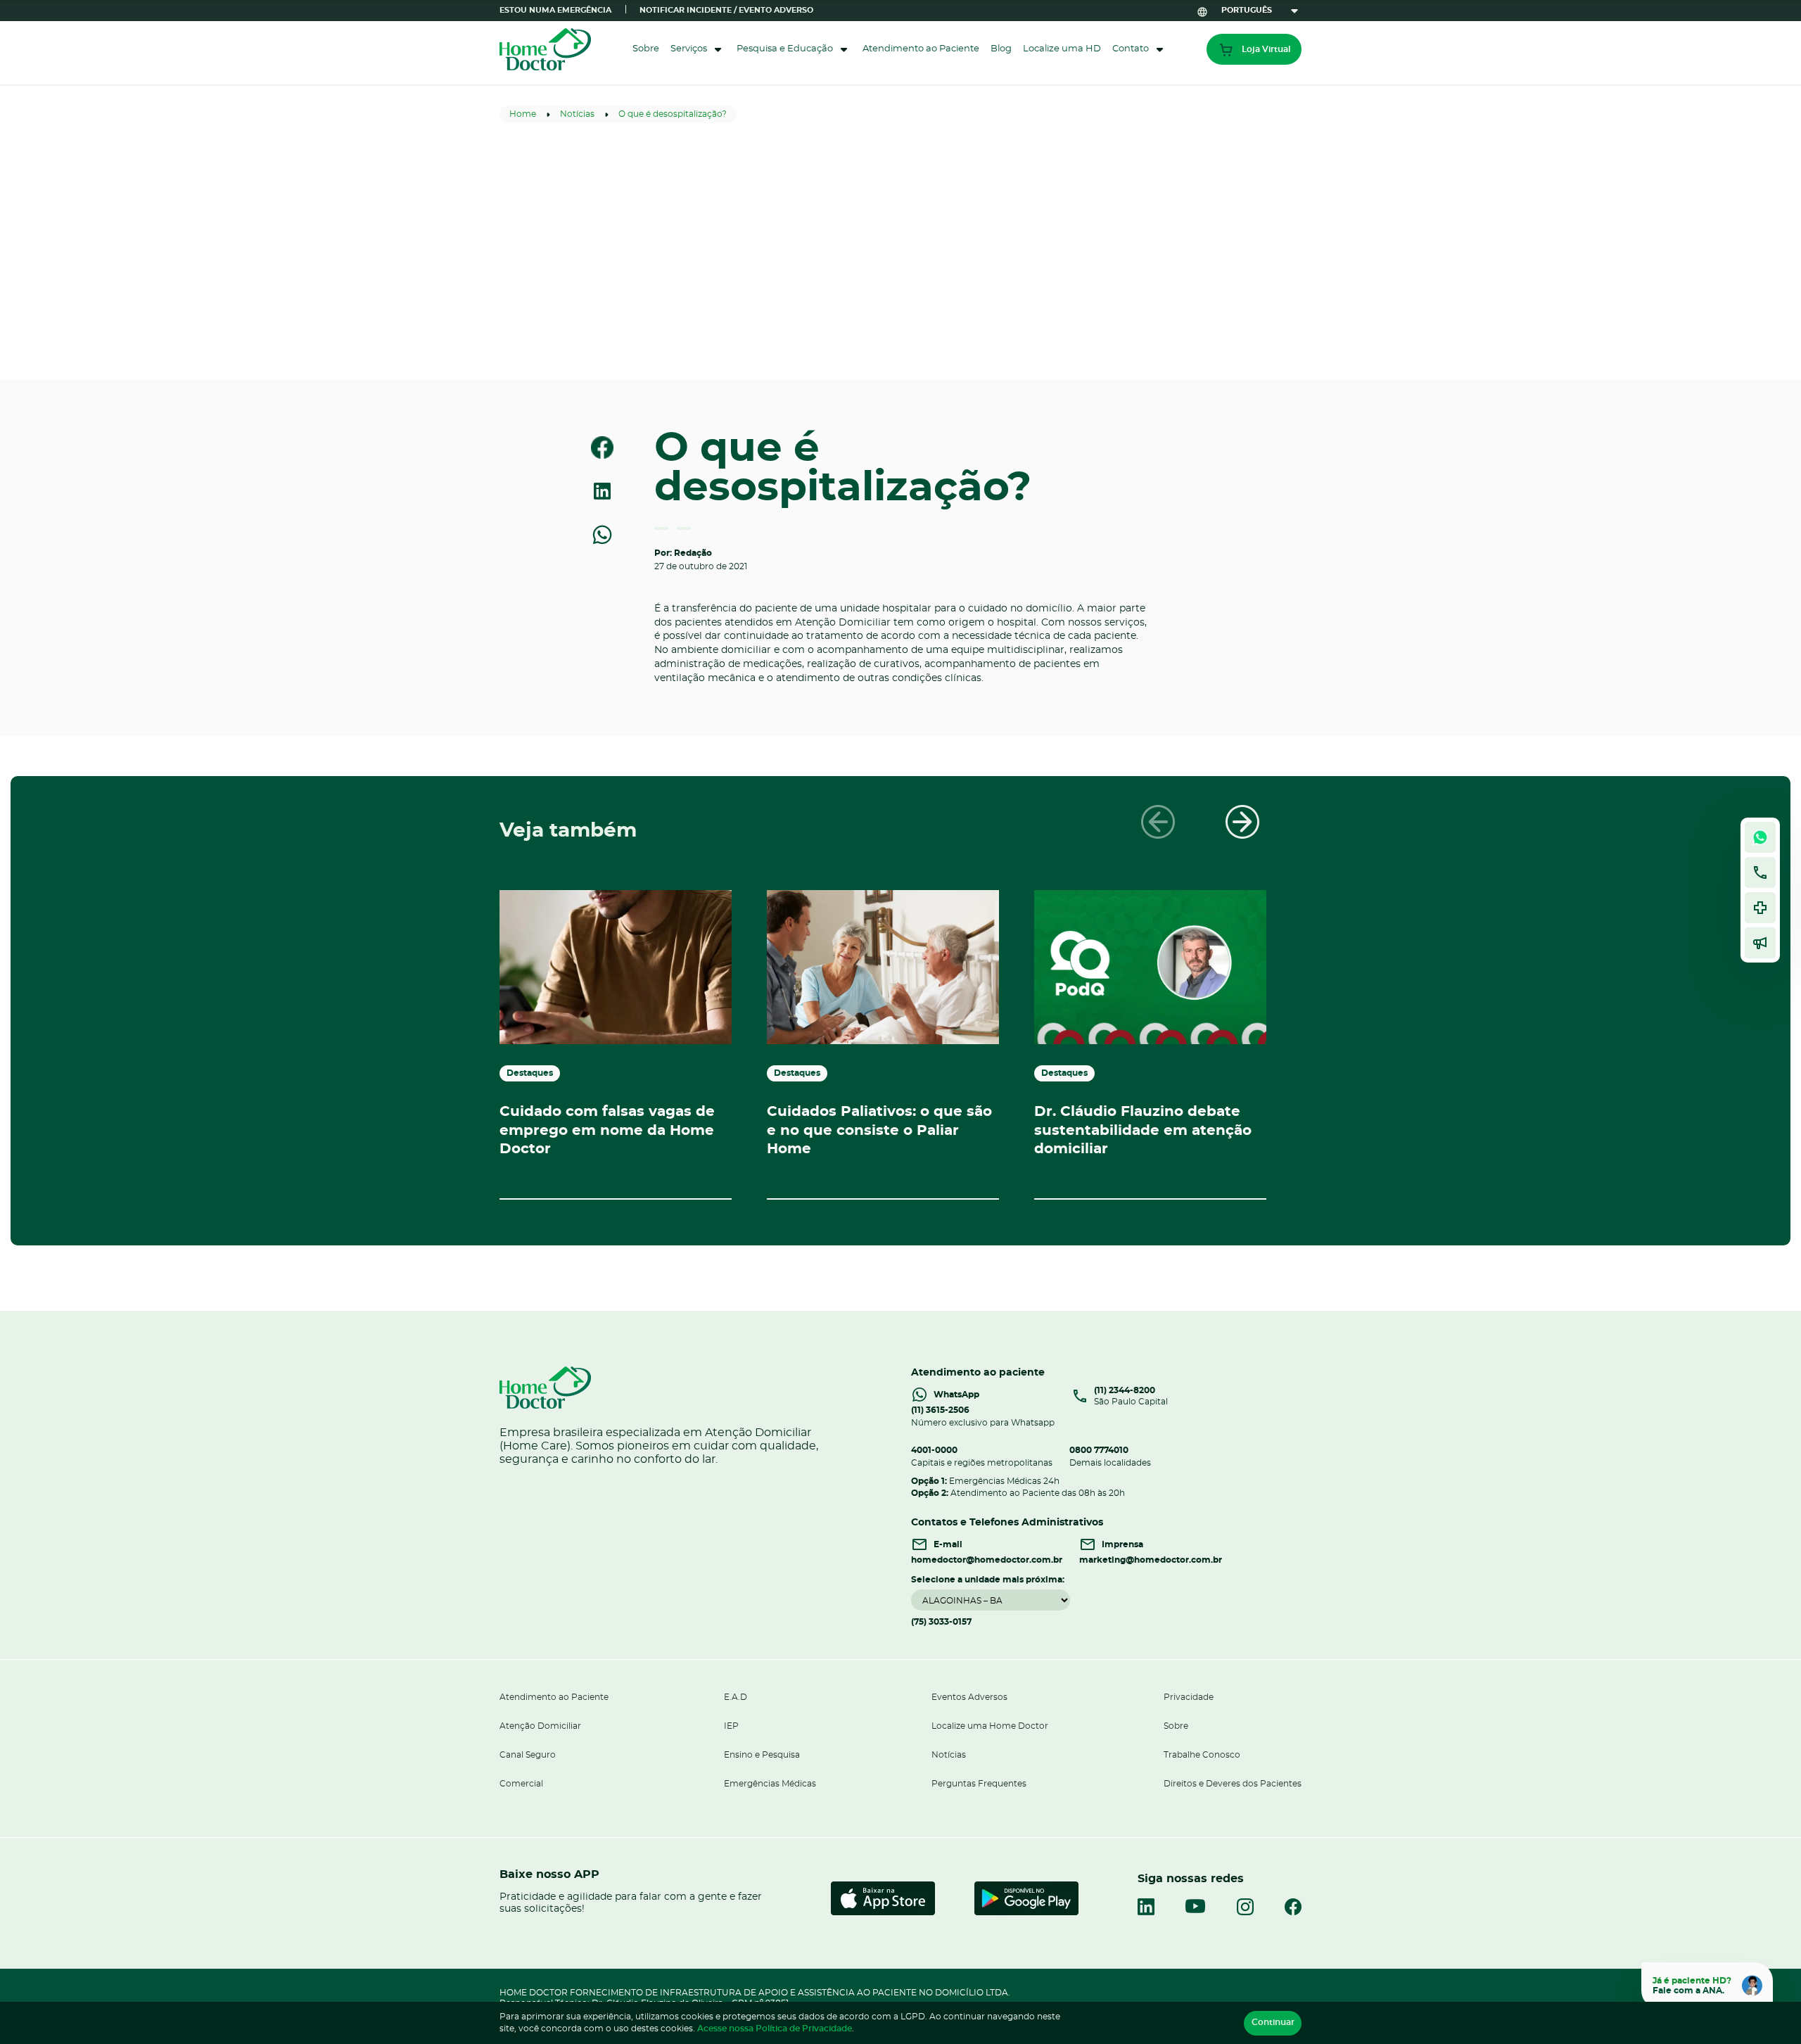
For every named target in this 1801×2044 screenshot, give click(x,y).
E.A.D (736, 1697)
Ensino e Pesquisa (762, 1755)
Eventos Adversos (969, 1697)
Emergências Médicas (770, 1784)
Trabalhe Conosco (1202, 1755)
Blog (1001, 49)
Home (523, 114)
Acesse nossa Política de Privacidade (775, 2029)
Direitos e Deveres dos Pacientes (1233, 1784)
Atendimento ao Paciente (921, 49)
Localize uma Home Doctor (990, 1726)
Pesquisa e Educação (785, 49)
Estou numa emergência (555, 10)
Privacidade (1189, 1697)
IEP (731, 1726)
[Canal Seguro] (1760, 943)
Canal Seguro (528, 1755)
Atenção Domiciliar (540, 1726)
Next (1242, 822)
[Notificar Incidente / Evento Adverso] (1760, 908)
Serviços (689, 49)
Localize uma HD (1062, 49)
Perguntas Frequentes (979, 1784)
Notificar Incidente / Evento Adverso (726, 10)
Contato (1131, 49)
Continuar (1273, 2022)
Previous (1158, 822)
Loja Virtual (1266, 49)
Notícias (577, 114)
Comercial (521, 1784)
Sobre (646, 49)
